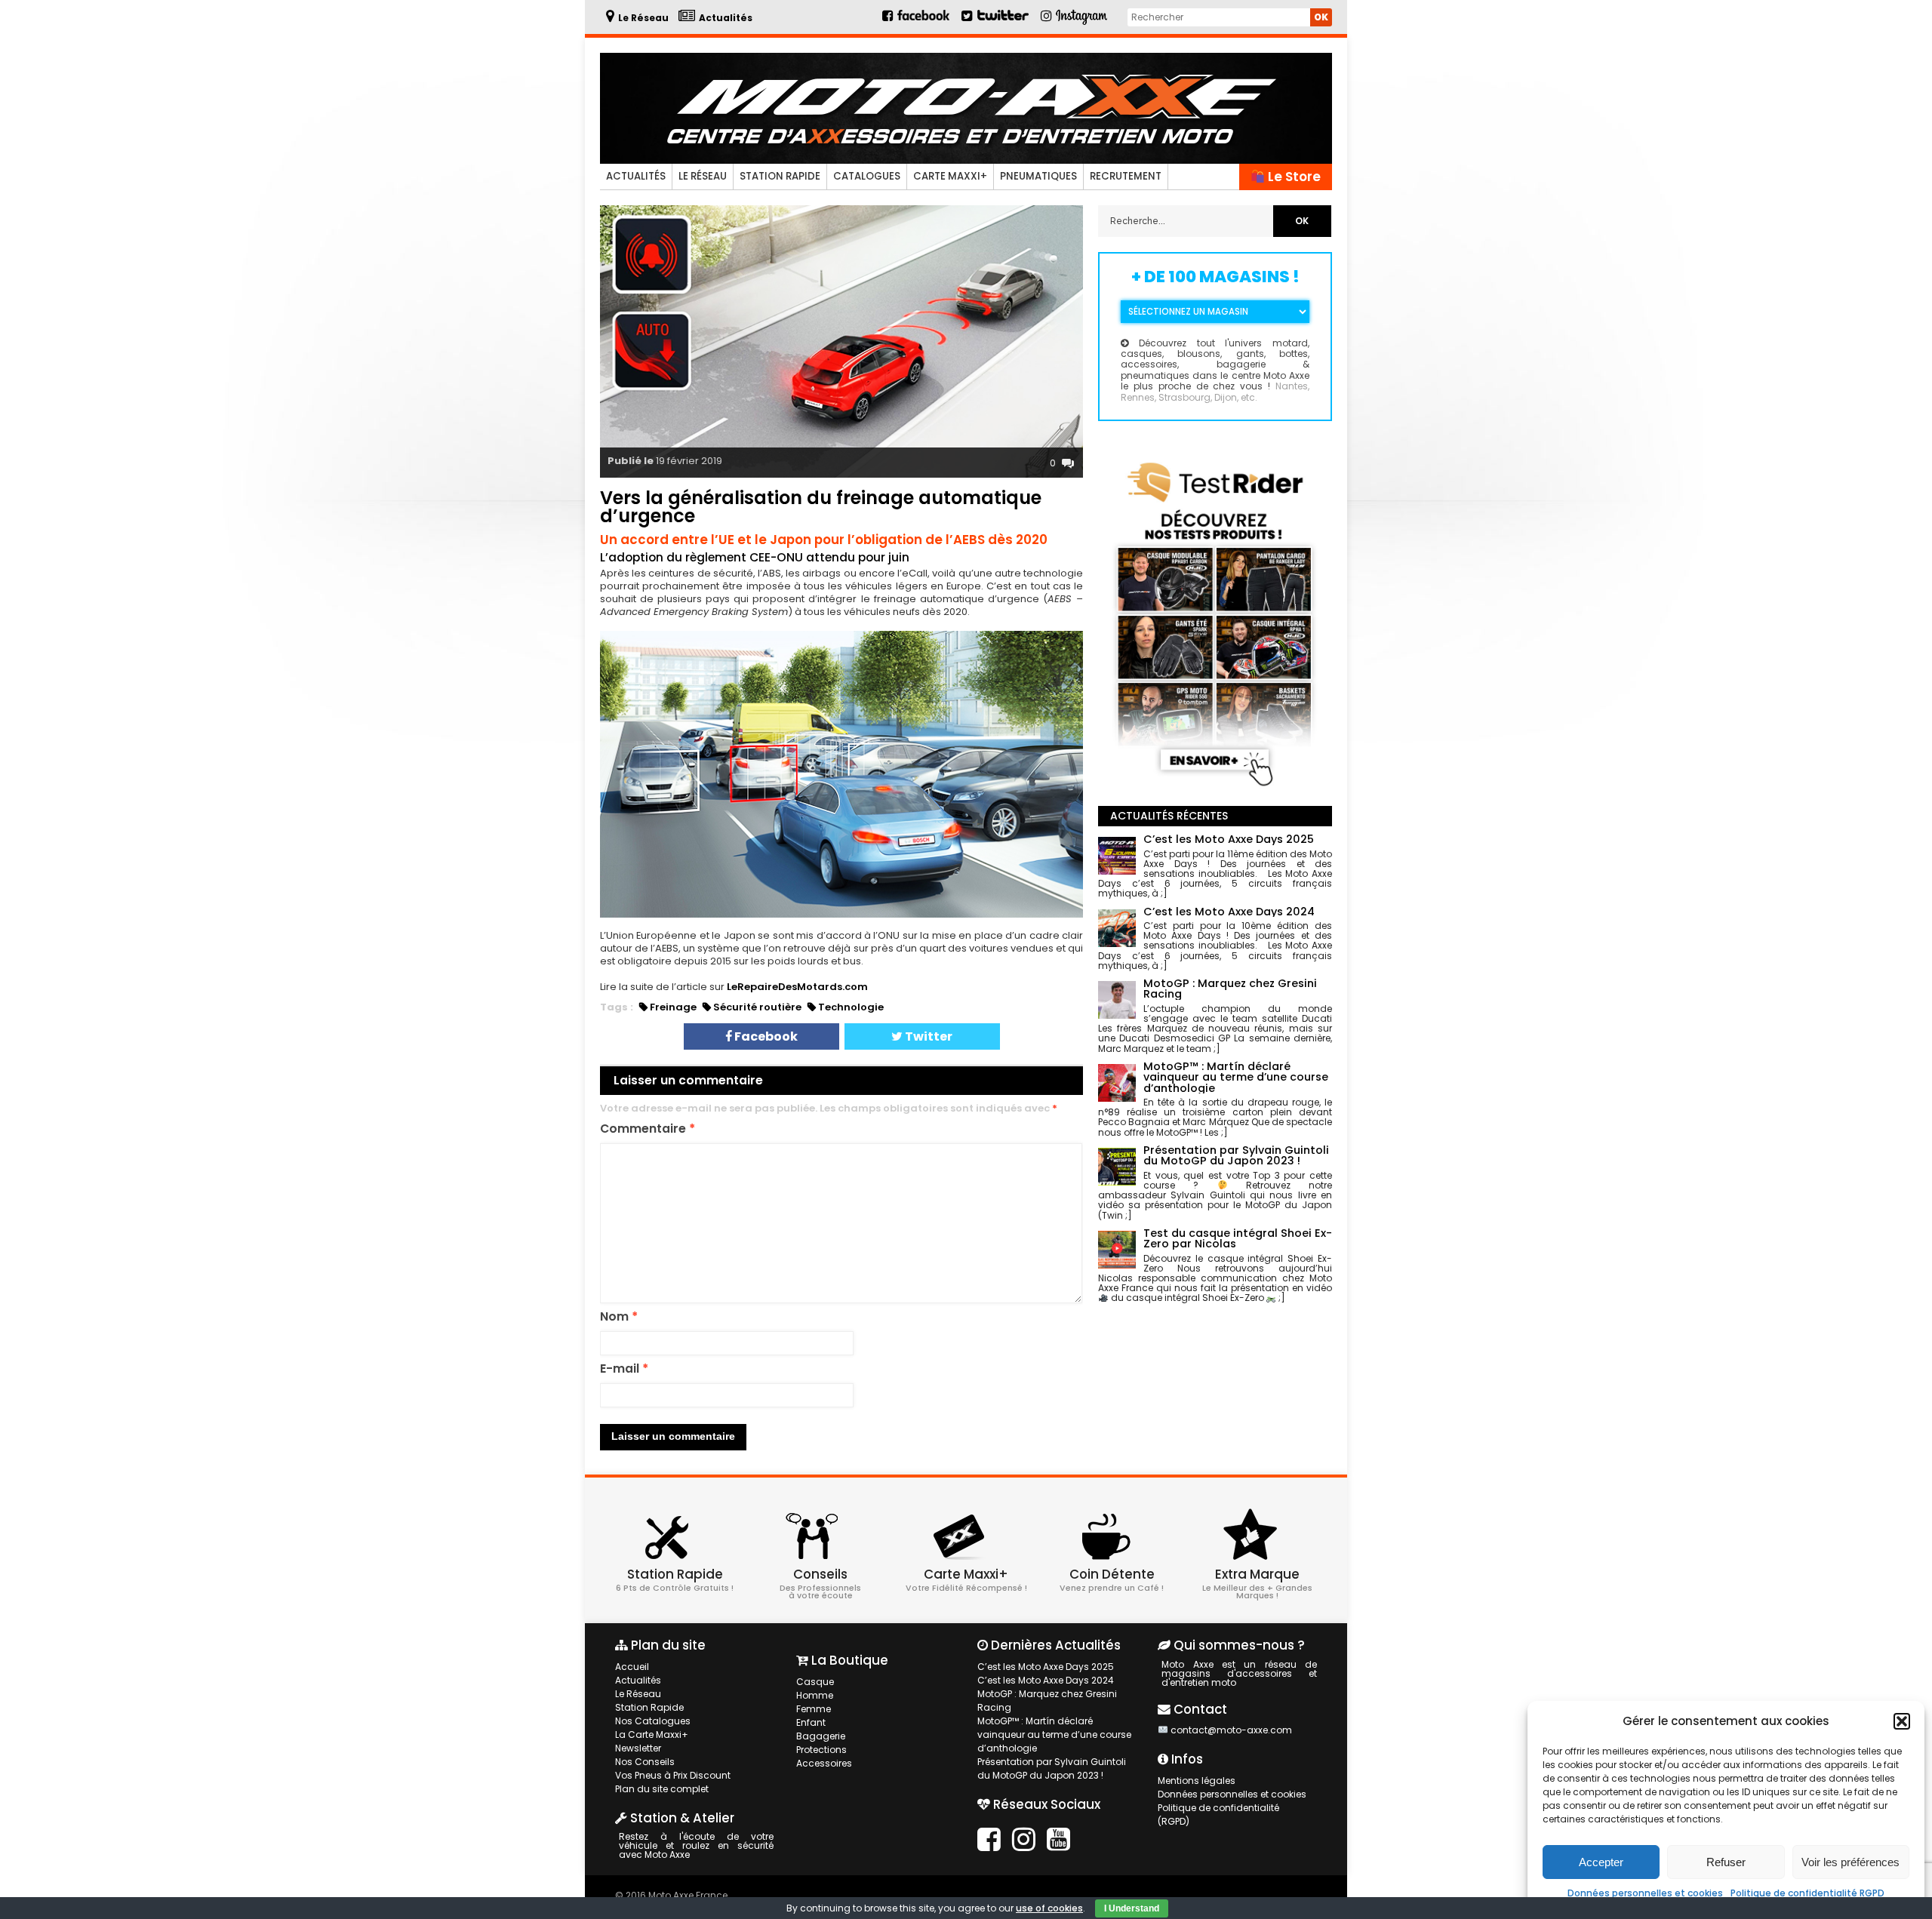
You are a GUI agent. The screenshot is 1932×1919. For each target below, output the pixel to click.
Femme (814, 1709)
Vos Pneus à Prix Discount (673, 1775)
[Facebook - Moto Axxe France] (917, 22)
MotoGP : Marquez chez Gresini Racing (1047, 1701)
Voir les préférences (1850, 1862)
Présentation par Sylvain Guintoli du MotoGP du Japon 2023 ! (1052, 1768)
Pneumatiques (1038, 176)
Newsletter (638, 1748)
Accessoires (824, 1763)
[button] (1902, 1721)
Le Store (1293, 177)
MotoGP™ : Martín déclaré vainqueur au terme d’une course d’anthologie (1054, 1734)
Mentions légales (1197, 1781)
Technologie (851, 1007)
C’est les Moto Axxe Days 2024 (1046, 1680)
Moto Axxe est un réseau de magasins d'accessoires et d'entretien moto (1239, 1673)
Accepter (1601, 1862)
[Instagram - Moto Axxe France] (1082, 23)
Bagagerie (821, 1736)
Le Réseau (703, 176)
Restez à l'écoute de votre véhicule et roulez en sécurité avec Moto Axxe (696, 1845)
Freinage (673, 1007)
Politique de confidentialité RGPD (1807, 1893)
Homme (815, 1695)
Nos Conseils (645, 1762)
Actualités (636, 176)
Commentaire (648, 1129)
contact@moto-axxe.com (1231, 1730)
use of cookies (1049, 1908)
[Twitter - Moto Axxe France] (1003, 22)
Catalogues (867, 176)
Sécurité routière (757, 1007)
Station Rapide (780, 176)
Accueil (632, 1667)
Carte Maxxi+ (950, 176)
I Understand (1132, 1908)
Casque (815, 1682)
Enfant (811, 1722)
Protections (821, 1750)
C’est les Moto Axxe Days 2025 (1046, 1667)
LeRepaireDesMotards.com (797, 987)
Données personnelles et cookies (1645, 1893)
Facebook (765, 1036)
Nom (619, 1317)
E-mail (624, 1369)
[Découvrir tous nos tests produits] (1215, 789)
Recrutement (1126, 176)
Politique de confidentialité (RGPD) (1218, 1814)
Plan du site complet (662, 1789)
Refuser (1726, 1862)
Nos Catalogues (653, 1721)
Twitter (928, 1036)
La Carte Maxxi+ (652, 1734)
